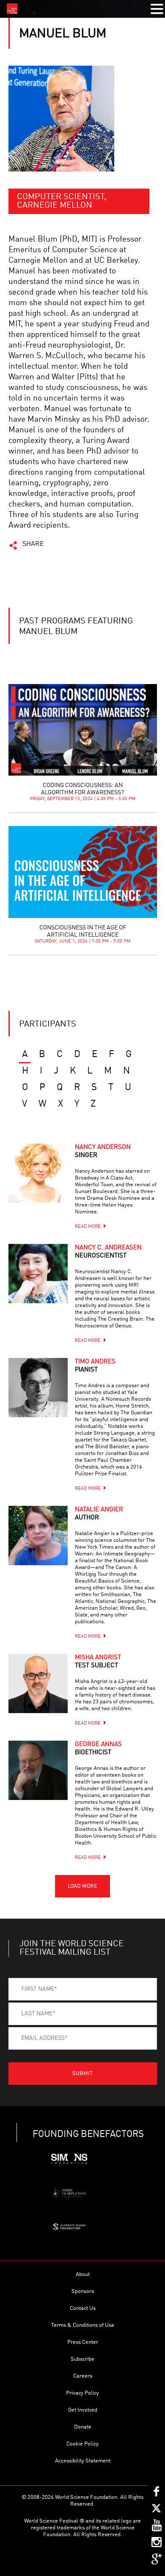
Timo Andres (95, 1366)
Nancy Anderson (103, 1152)
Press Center (83, 2342)
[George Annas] (38, 1770)
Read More (88, 1227)
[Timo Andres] (38, 1388)
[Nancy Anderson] (38, 1173)
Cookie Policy (82, 2444)
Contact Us (83, 2308)
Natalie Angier (99, 1514)
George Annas (98, 1749)
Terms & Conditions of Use (83, 2325)
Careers (83, 2376)
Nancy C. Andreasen (108, 1252)
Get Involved (83, 2410)
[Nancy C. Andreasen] (38, 1274)
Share (33, 544)
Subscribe (82, 2359)
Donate (83, 2427)
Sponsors (83, 2291)
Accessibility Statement (83, 2461)
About (83, 2274)
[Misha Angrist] (38, 1683)
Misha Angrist (98, 1662)
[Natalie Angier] (38, 1536)
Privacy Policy (82, 2393)
